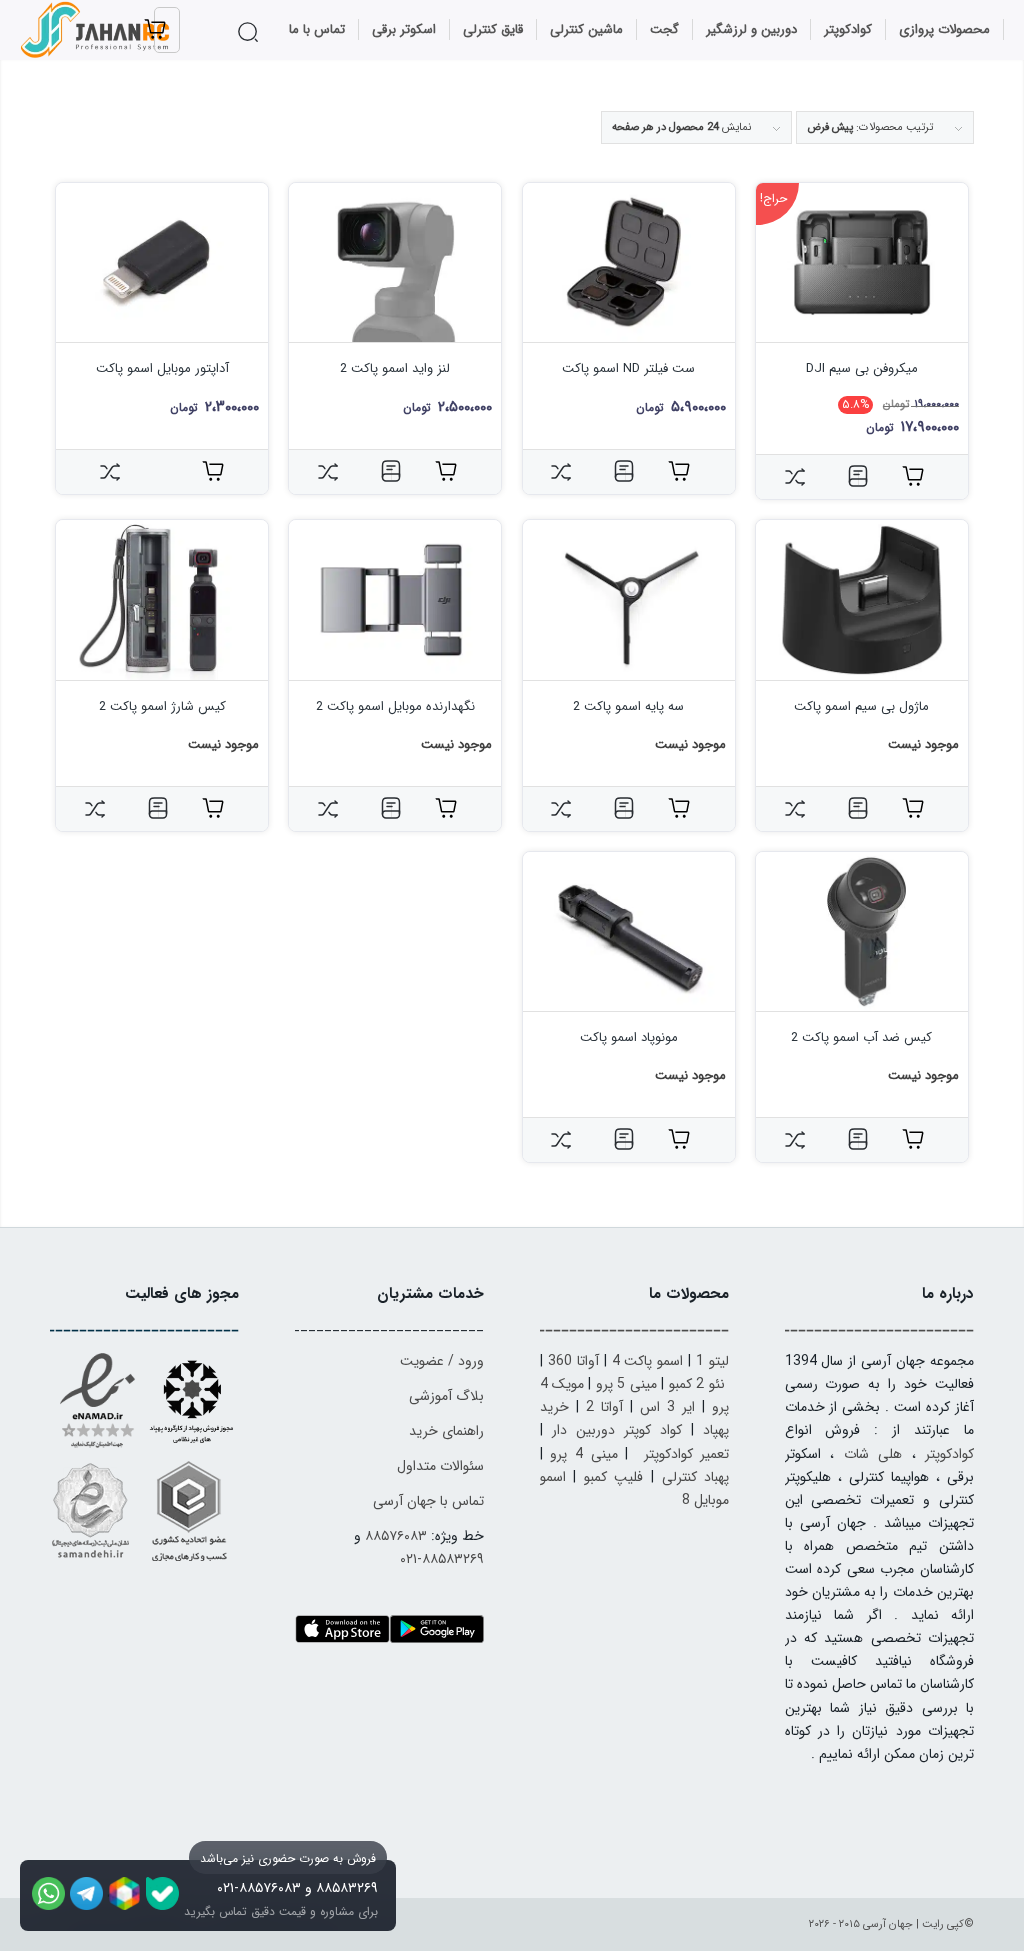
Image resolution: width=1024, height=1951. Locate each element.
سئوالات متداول (440, 1466)
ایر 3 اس (667, 1407)
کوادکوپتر (949, 1454)
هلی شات (873, 1454)
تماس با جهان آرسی (428, 1501)
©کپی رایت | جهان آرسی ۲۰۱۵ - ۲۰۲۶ (891, 1924)
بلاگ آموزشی (446, 1396)
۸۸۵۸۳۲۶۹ (347, 1888)
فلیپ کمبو (614, 1477)
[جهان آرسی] (97, 30)
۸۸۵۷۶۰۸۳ (396, 1536)
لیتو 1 (712, 1361)
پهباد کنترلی (696, 1477)
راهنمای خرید (446, 1431)
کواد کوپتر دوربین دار (617, 1430)
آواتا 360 (573, 1361)
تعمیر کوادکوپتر (687, 1454)
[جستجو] (251, 32)
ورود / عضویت (442, 1361)
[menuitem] (945, 30)
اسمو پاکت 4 (648, 1361)
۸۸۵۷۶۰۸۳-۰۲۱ (259, 1888)
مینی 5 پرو (626, 1384)
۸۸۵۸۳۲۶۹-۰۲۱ (442, 1559)
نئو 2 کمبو (697, 1384)
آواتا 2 (604, 1407)
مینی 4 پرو (583, 1454)
